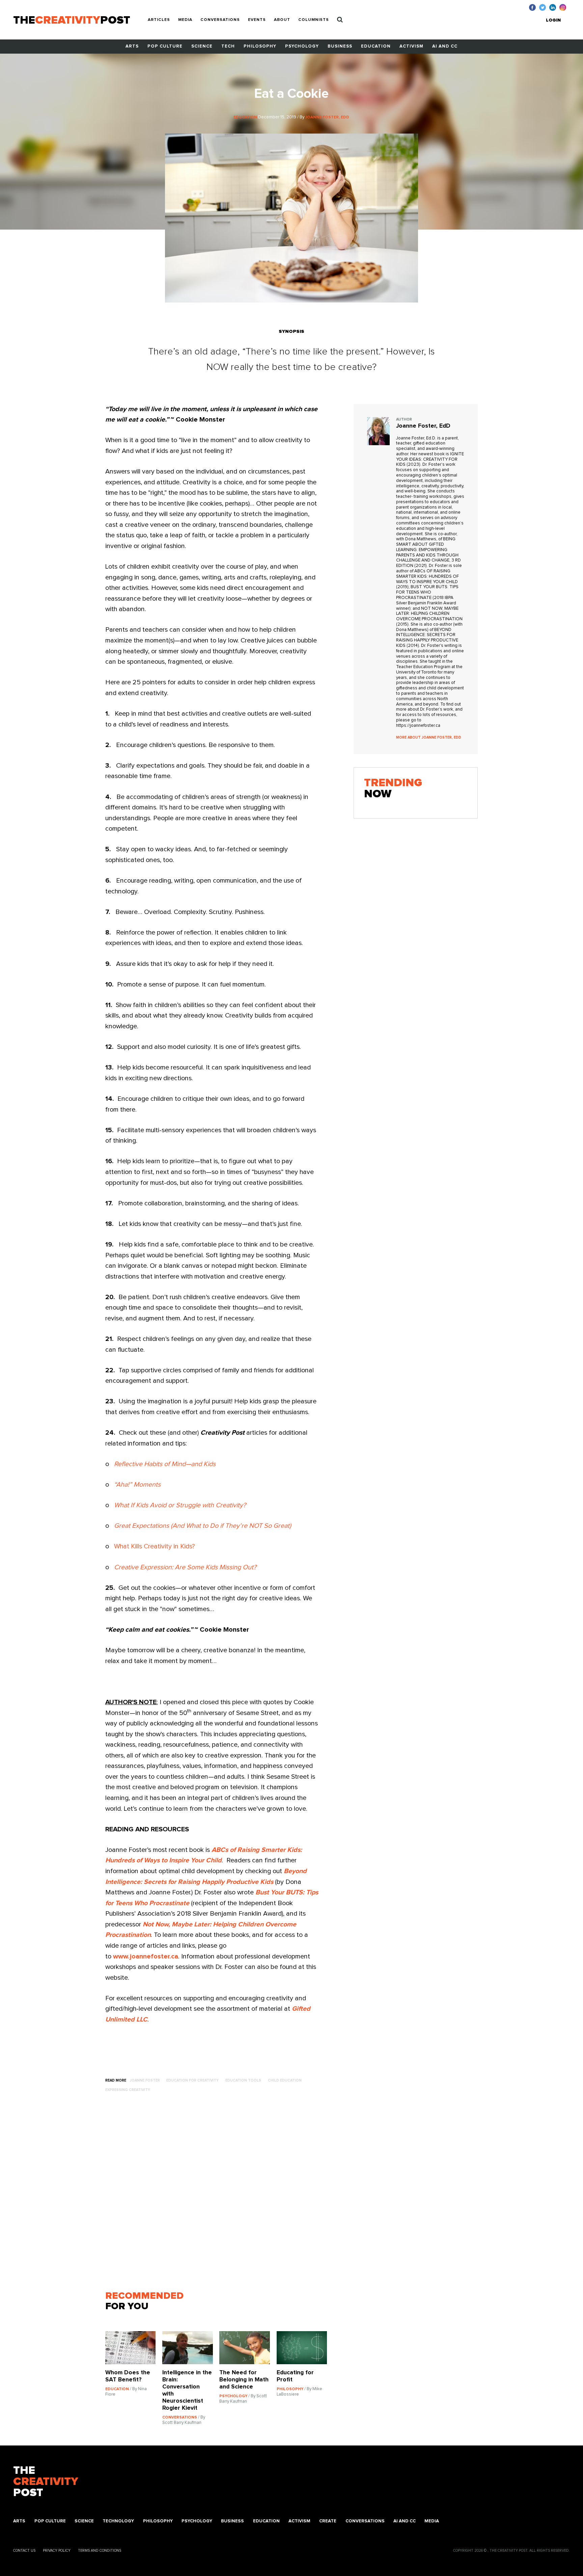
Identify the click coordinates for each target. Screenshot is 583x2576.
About (282, 20)
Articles (159, 20)
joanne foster (145, 2080)
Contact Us (24, 2551)
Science (202, 46)
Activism (411, 46)
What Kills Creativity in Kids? (155, 1546)
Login (553, 20)
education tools (243, 2080)
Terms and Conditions (100, 2551)
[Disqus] (219, 2195)
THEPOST (46, 2482)
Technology (118, 2521)
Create (328, 2521)
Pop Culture (165, 46)
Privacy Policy (57, 2551)
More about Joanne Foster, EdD (429, 737)
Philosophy (260, 46)
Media (185, 20)
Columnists (314, 20)
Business (340, 46)
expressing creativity (128, 2090)
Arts (132, 46)
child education (285, 2080)
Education (376, 46)
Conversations (220, 20)
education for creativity (192, 2080)
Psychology (302, 46)
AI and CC (445, 46)
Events (257, 20)
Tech (228, 46)
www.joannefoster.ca (146, 1956)
